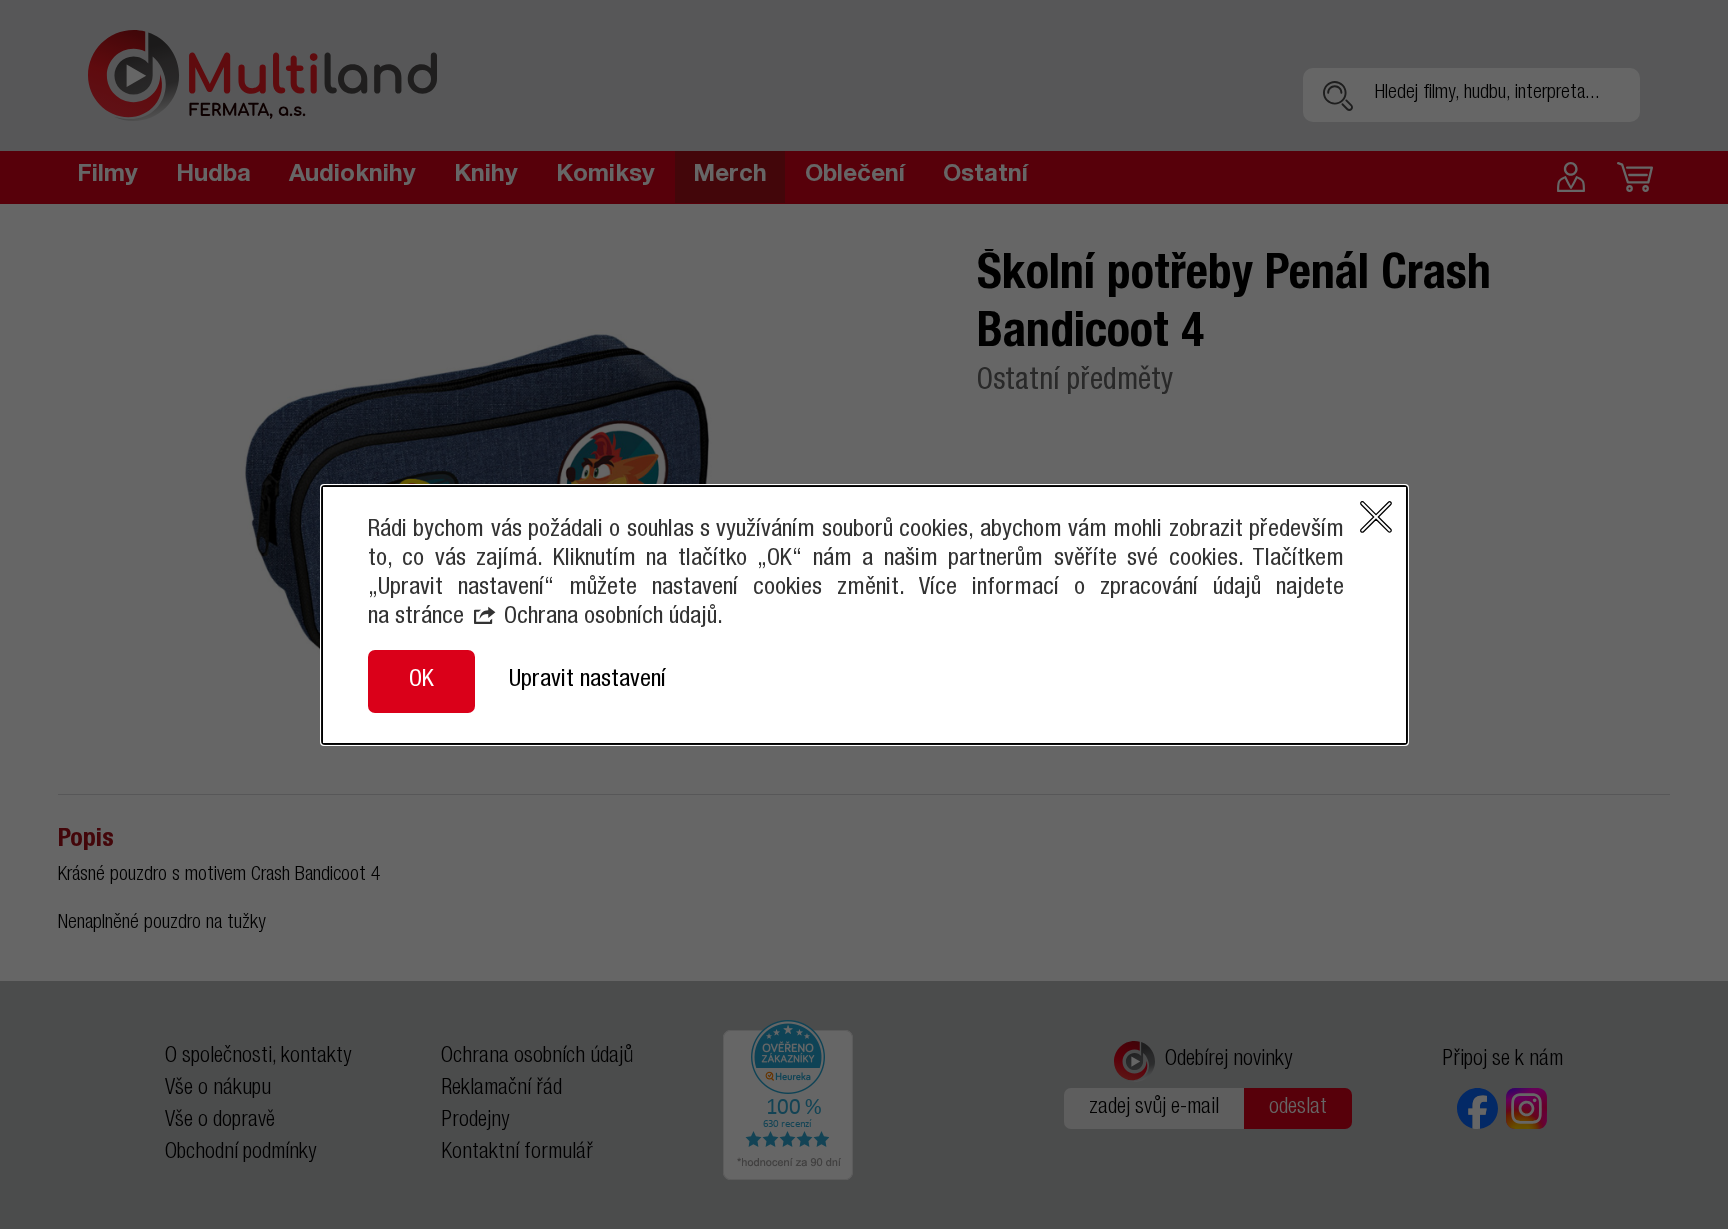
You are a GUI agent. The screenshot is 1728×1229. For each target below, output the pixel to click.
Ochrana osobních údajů (610, 618)
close (1376, 517)
